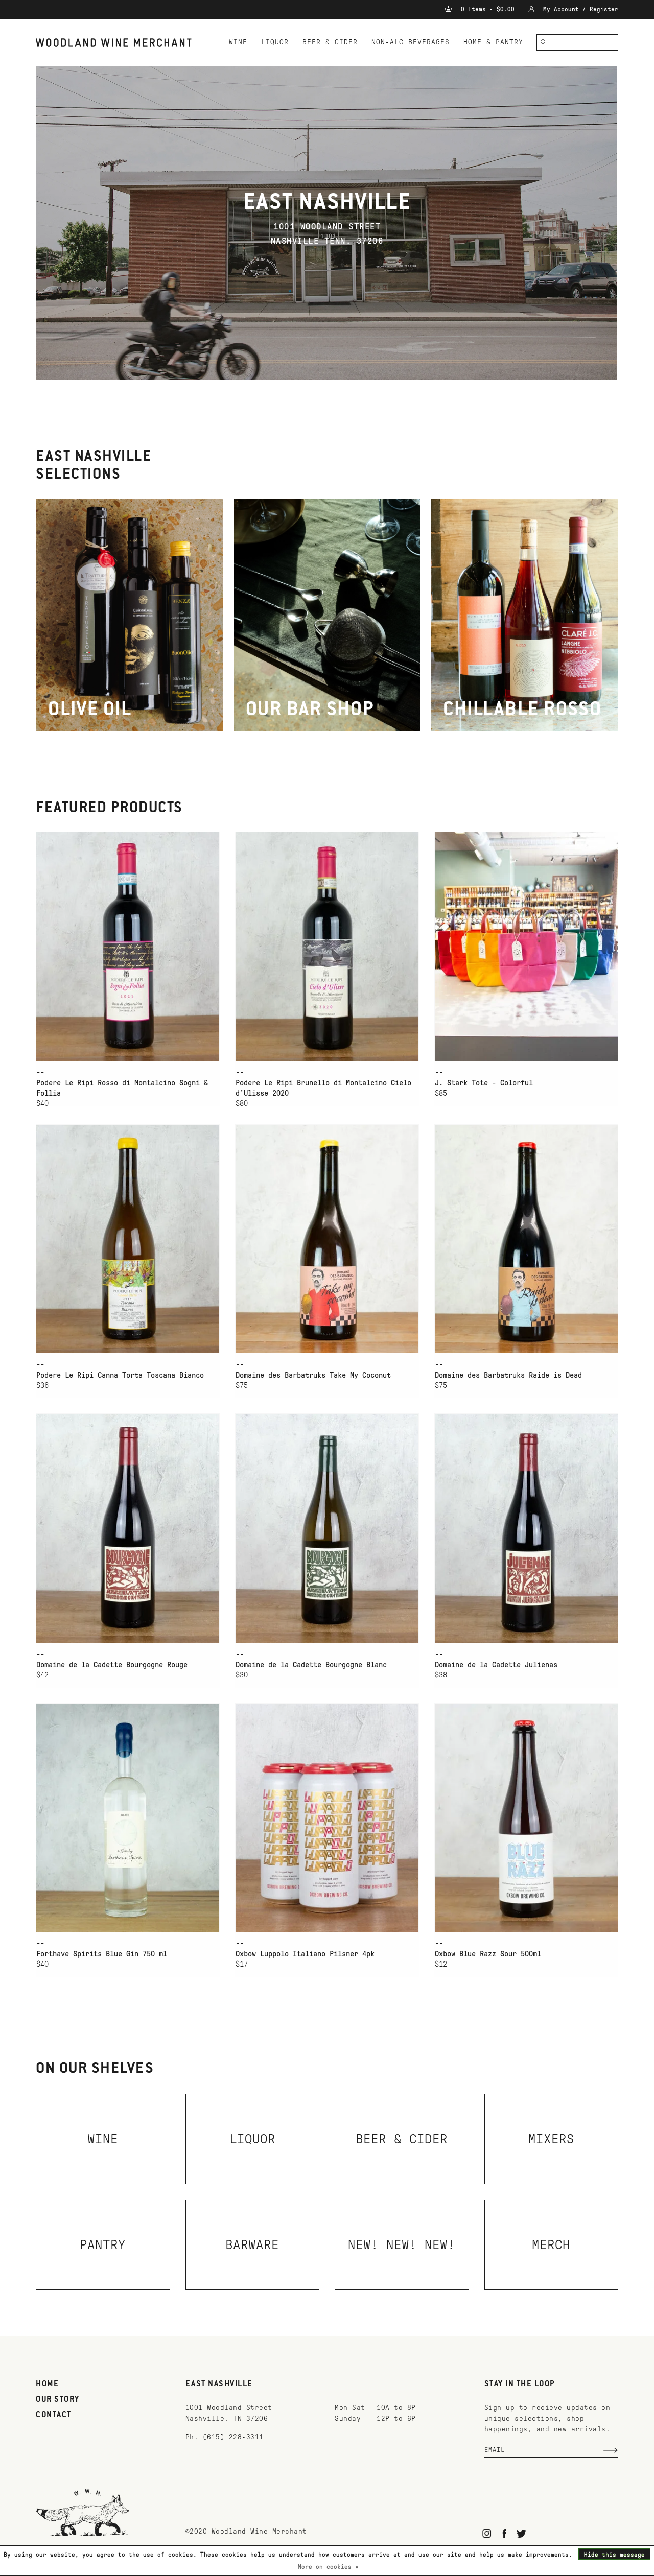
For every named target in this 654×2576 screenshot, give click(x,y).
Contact (54, 2415)
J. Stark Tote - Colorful (484, 1083)
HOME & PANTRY (493, 42)
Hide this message (614, 2555)
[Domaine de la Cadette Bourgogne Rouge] (128, 1528)
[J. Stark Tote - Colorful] (526, 946)
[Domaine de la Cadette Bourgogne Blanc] (327, 1528)
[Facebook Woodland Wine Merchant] (504, 2533)
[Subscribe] (611, 2450)
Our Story (58, 2400)
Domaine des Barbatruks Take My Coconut (313, 1375)
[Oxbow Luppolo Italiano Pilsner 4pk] (327, 1818)
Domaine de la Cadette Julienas (496, 1665)
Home (47, 2384)
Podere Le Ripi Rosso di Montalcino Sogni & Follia (122, 1088)
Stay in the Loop (520, 2384)
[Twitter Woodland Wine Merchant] (521, 2533)
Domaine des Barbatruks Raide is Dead (508, 1375)
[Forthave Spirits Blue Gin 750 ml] (128, 1818)
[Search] (544, 42)
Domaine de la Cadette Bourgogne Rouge (112, 1665)
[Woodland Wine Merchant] (118, 43)
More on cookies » (328, 2567)
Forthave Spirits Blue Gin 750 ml (102, 1954)
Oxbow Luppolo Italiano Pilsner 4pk (305, 1954)
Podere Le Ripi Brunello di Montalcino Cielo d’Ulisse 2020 (323, 1088)
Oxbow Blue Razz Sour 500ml (488, 1954)
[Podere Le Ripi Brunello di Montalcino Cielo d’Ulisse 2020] (327, 946)
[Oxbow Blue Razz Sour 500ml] (526, 1818)
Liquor (275, 42)
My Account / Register (579, 9)
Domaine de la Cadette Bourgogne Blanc (311, 1665)
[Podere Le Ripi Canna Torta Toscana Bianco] (128, 1239)
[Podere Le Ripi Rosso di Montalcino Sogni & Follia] (128, 946)
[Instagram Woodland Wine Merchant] (487, 2533)
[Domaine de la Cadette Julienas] (526, 1528)
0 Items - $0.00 (488, 9)
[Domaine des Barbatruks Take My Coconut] (327, 1239)
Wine (238, 42)
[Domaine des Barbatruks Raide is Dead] (526, 1239)
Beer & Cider (330, 42)
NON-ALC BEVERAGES (411, 42)
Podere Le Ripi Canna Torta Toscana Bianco (120, 1375)
